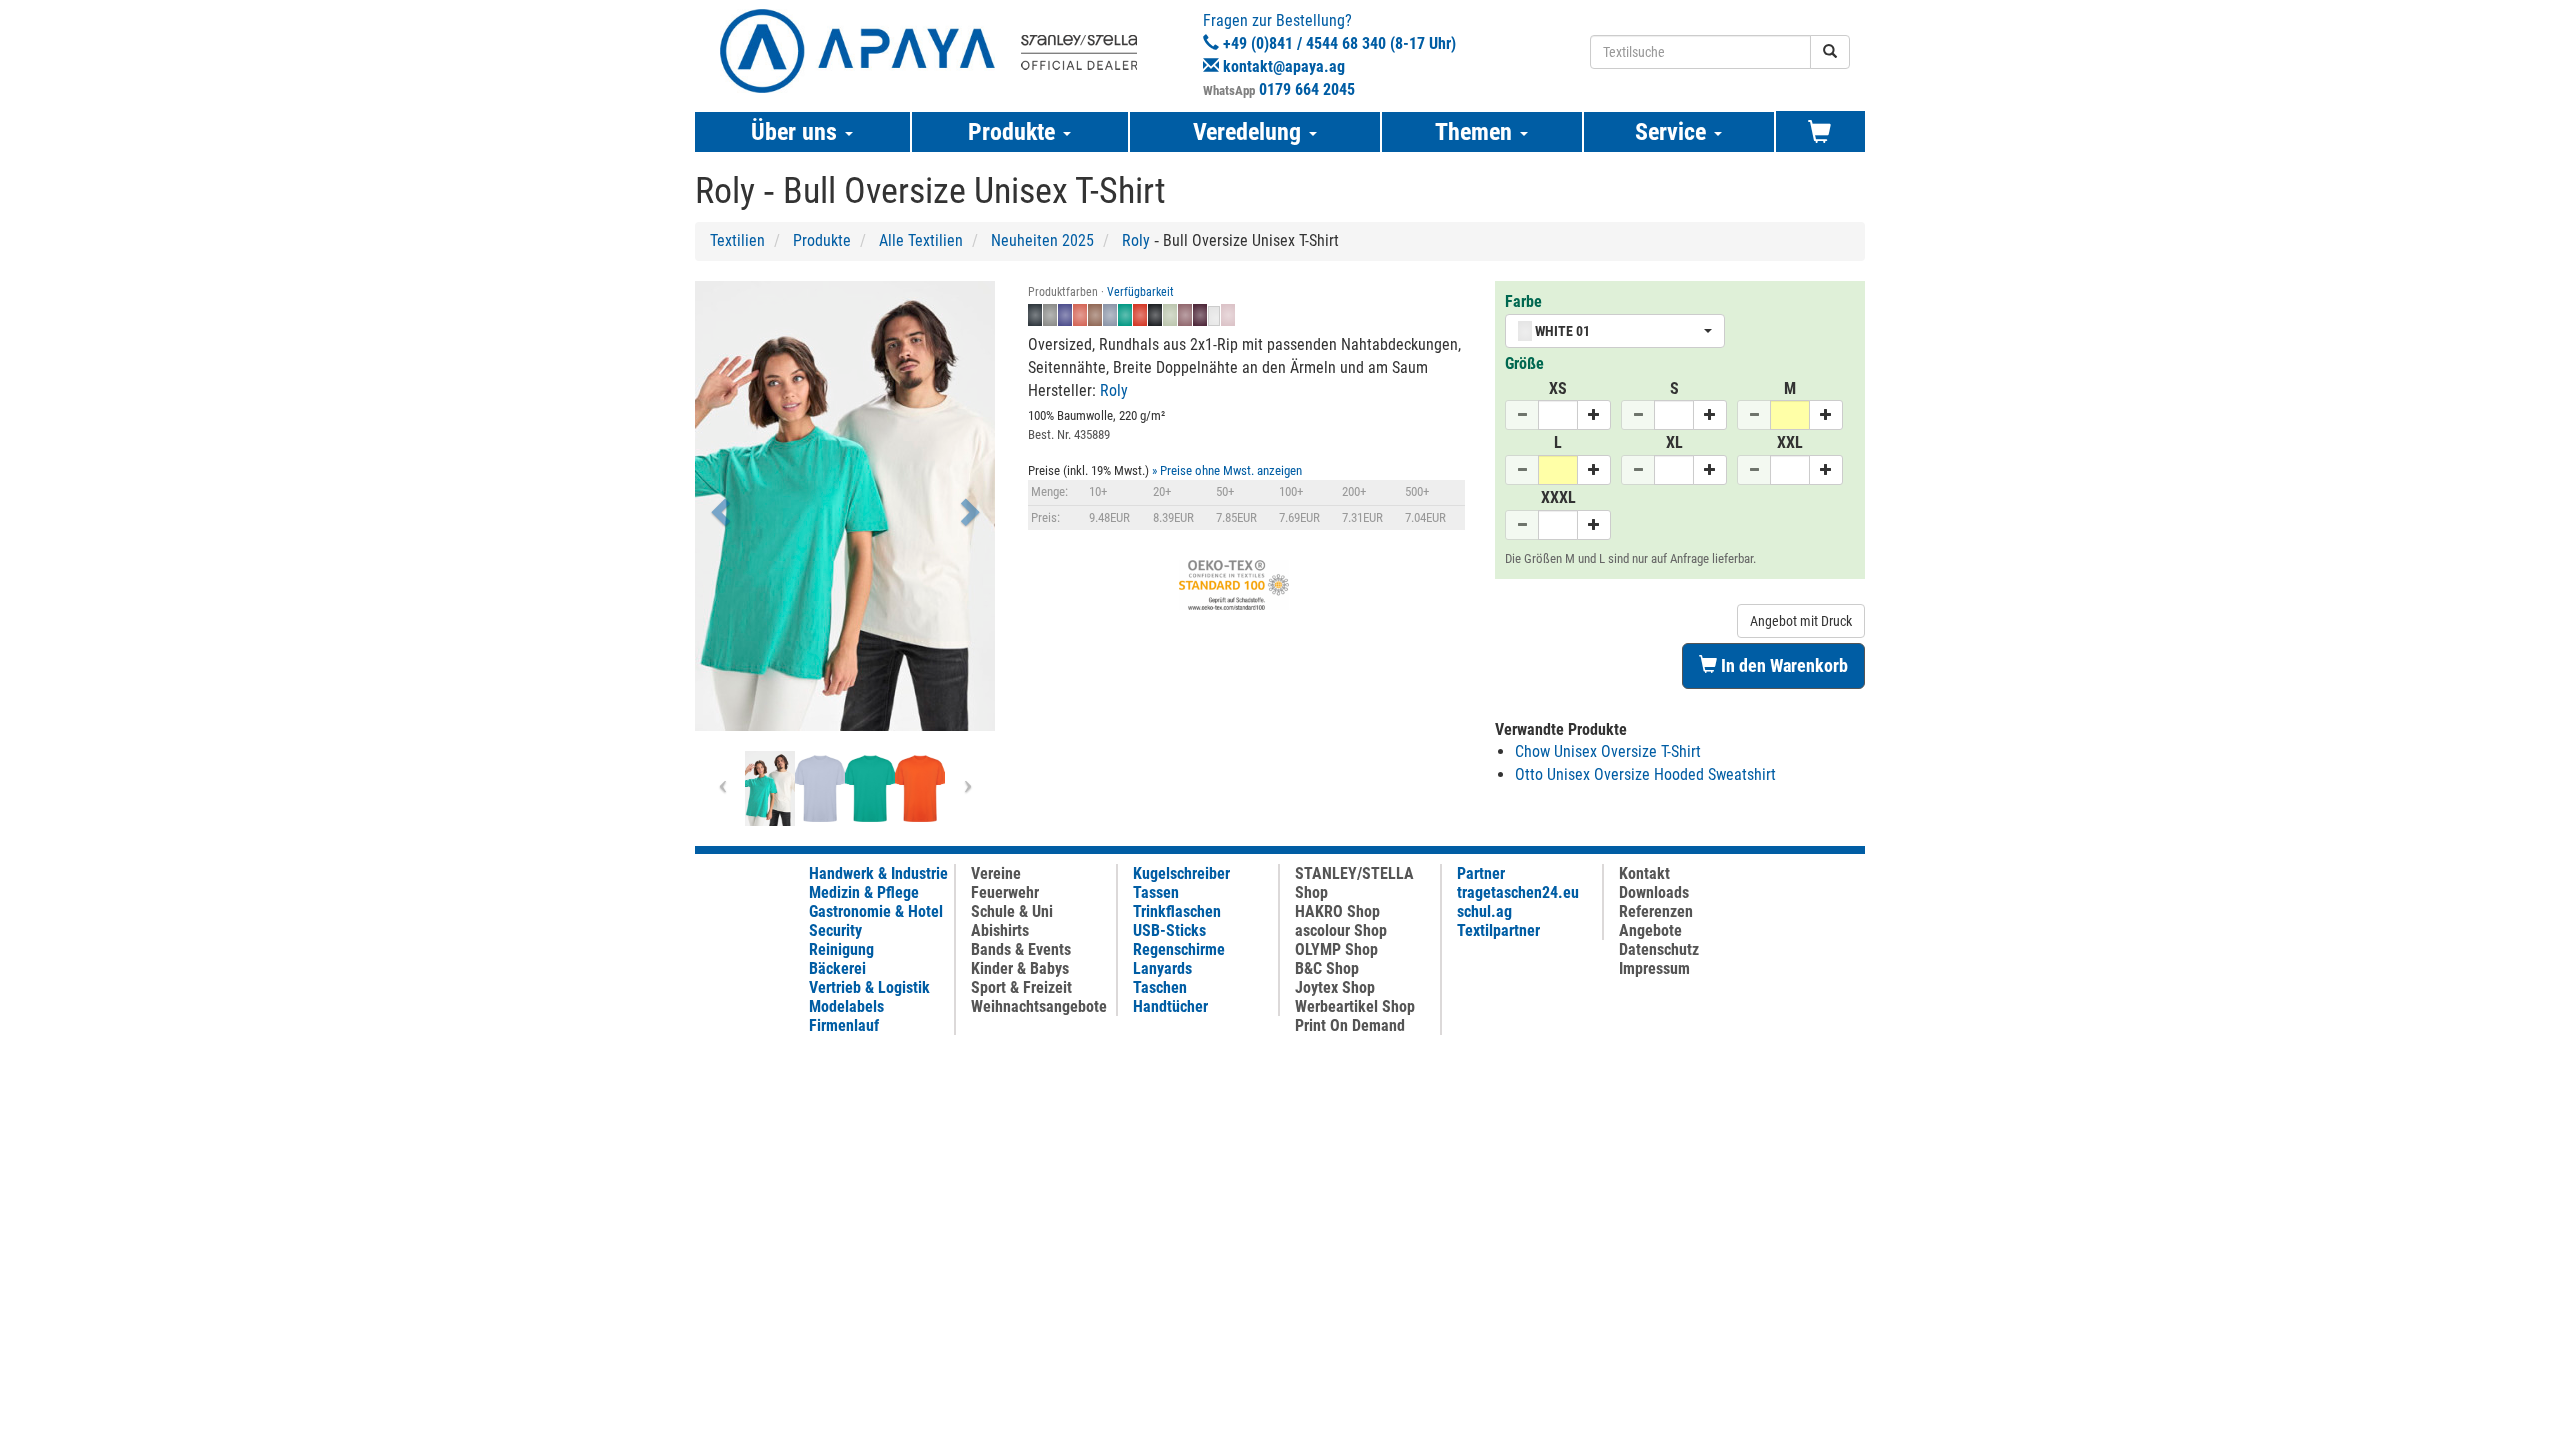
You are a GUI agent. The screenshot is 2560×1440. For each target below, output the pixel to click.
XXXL (1558, 497)
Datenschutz (1659, 949)
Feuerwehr (1005, 892)
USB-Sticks (1169, 930)
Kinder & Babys (1020, 968)
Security (835, 930)
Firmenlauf (844, 1025)
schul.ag (1484, 911)
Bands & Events (1021, 949)
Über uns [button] (797, 132)
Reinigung (841, 949)
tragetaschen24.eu (1518, 892)
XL (1674, 442)
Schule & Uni (1012, 911)
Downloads (1654, 892)
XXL (1790, 442)
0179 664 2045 (1307, 89)
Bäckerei (837, 968)
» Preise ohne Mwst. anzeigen (1227, 470)
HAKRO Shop (1337, 911)
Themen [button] (1476, 132)
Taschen (1160, 987)
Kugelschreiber (1181, 873)
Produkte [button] (1014, 132)
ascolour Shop (1341, 930)
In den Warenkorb (1782, 665)
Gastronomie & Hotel (876, 911)
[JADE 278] (870, 788)
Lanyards (1162, 968)
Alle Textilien (921, 240)
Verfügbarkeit (1140, 292)
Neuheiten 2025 (1042, 240)
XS (1558, 388)
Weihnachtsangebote (1039, 1006)
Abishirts (1000, 930)
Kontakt (1644, 873)
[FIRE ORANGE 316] (920, 788)
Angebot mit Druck (1801, 621)
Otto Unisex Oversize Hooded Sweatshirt (1645, 774)
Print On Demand (1350, 1025)
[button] (717, 506)
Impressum (1654, 968)
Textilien (737, 240)
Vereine (996, 873)
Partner (1481, 873)
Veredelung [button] (1250, 132)
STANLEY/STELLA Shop (1354, 883)
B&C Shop (1327, 968)
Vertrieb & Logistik (869, 987)
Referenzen (1656, 911)
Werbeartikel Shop (1355, 1006)
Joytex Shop (1335, 987)
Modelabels (846, 1006)
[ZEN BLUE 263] (820, 788)
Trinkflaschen (1177, 911)
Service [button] (1673, 132)
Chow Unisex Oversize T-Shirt (1608, 751)
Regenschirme (1179, 949)
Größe (1524, 363)
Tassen (1156, 892)
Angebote (1650, 930)
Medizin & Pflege (864, 892)
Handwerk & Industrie (878, 873)
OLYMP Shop (1336, 949)
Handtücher (1170, 1006)
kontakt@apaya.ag (1284, 66)
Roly (1136, 240)
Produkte (822, 240)
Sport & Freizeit (1021, 987)
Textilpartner (1498, 930)
